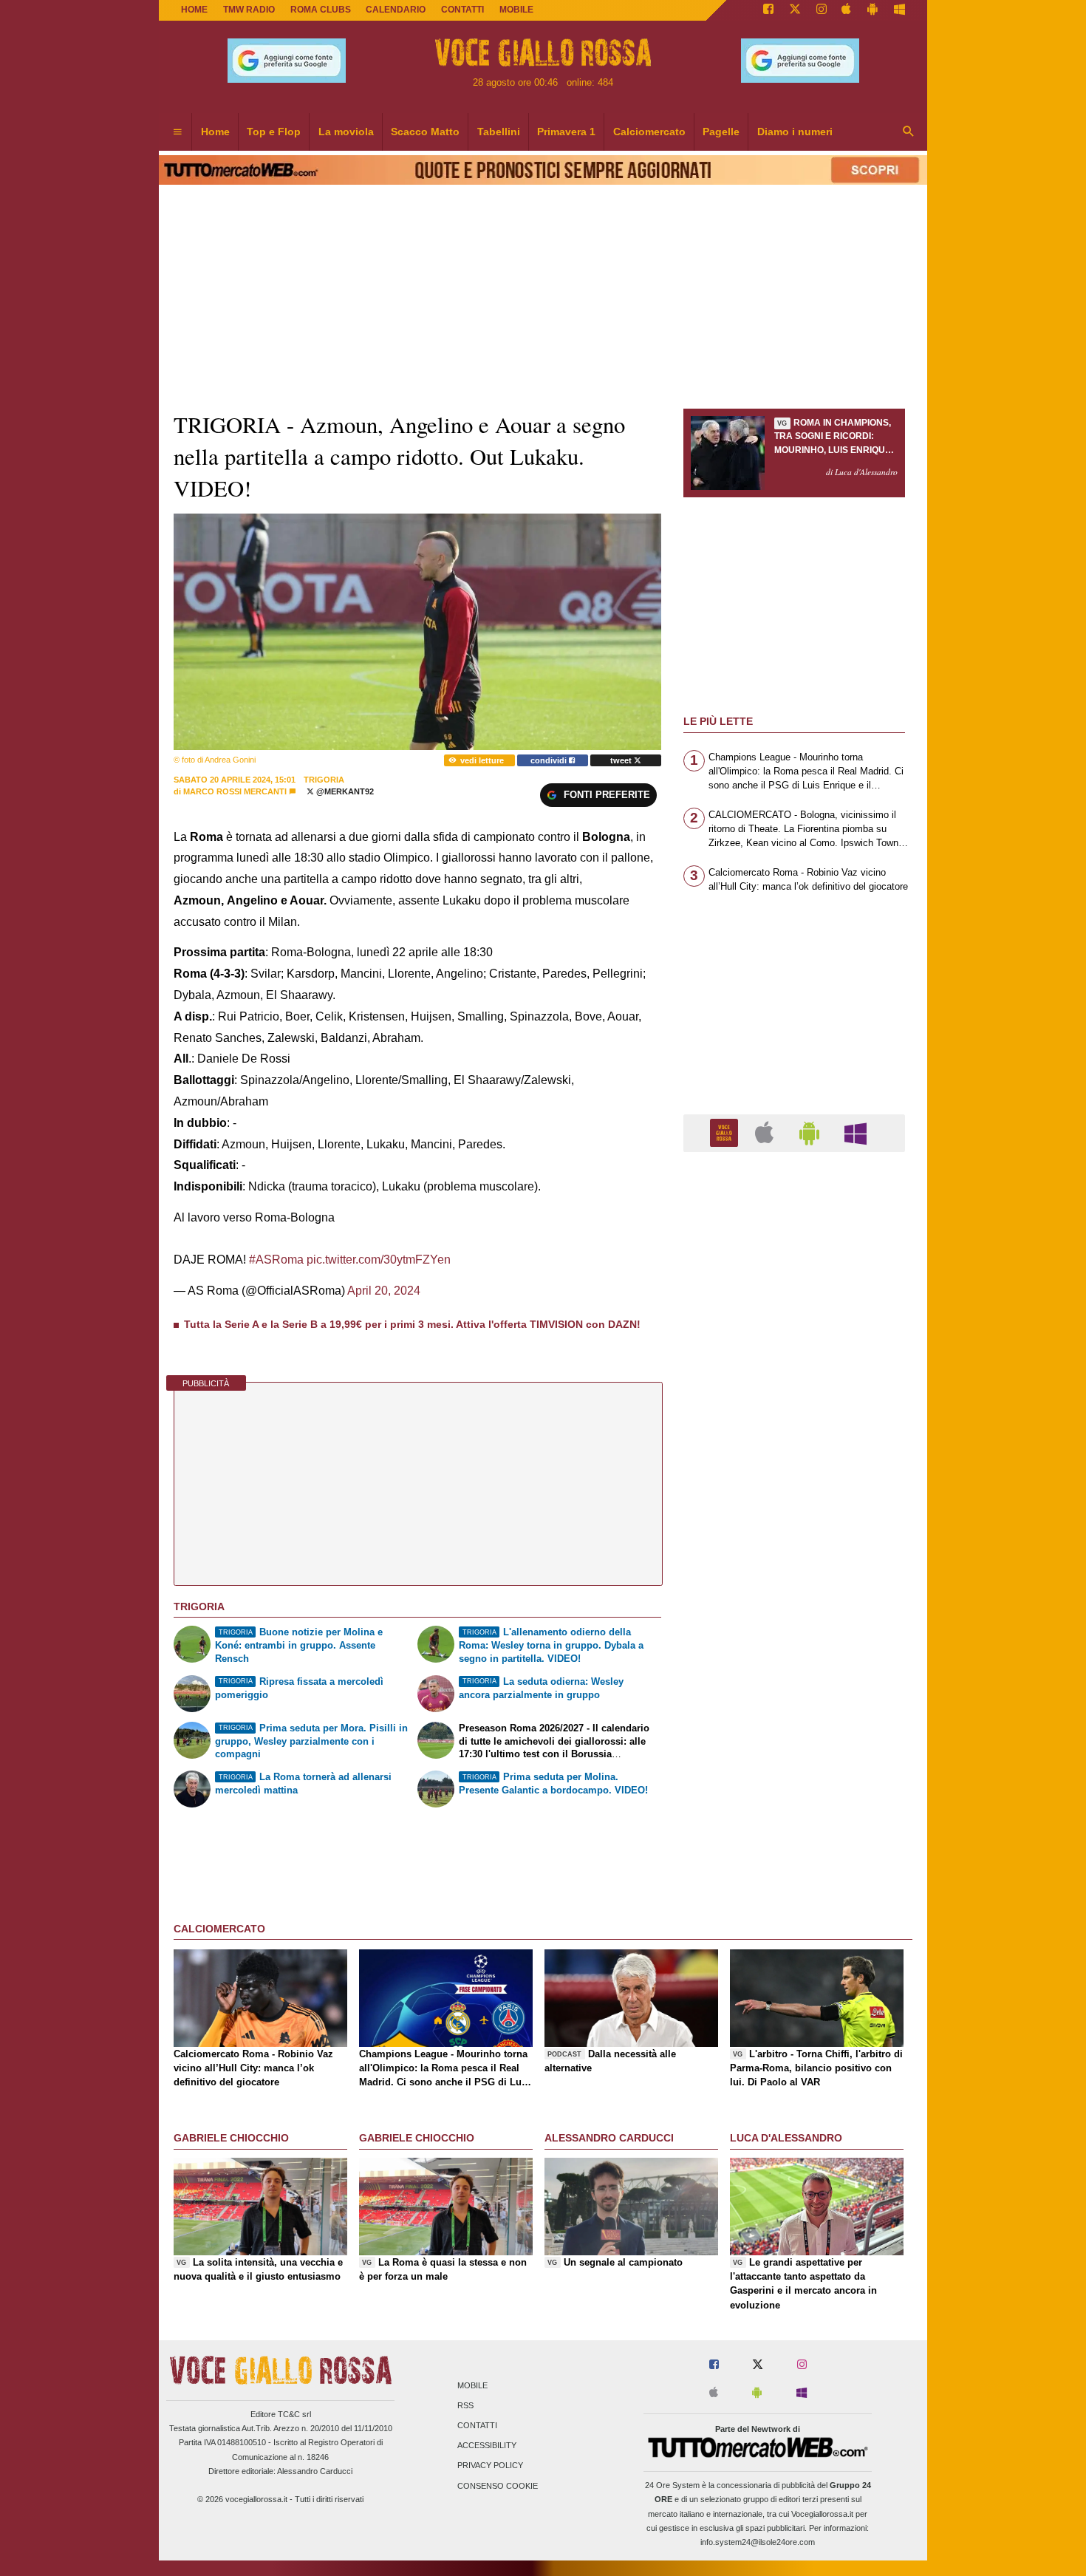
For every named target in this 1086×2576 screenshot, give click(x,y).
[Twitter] (795, 10)
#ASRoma (276, 1260)
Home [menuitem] (215, 132)
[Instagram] (822, 10)
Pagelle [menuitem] (721, 132)
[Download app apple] (847, 10)
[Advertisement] (794, 1737)
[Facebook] (768, 10)
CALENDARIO (396, 10)
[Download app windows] (899, 10)
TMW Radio (249, 10)
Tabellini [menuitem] (499, 132)
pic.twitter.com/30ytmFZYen (379, 1260)
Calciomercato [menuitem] (649, 132)
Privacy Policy (490, 2466)
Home (194, 10)
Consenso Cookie (498, 2486)
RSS (465, 2405)
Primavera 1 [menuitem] (566, 132)
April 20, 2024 (384, 1291)
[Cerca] (909, 132)
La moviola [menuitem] (346, 132)
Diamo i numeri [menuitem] (795, 132)
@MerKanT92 (344, 791)
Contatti (477, 2425)
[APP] (726, 1132)
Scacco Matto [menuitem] (425, 132)
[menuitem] (177, 132)
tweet (622, 760)
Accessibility (487, 2446)
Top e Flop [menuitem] (274, 132)
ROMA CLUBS (321, 10)
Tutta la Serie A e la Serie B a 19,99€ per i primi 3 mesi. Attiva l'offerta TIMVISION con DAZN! (412, 1324)
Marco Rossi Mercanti (235, 791)
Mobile (472, 2385)
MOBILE (516, 10)
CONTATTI (462, 10)
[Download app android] (872, 10)
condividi (550, 760)
